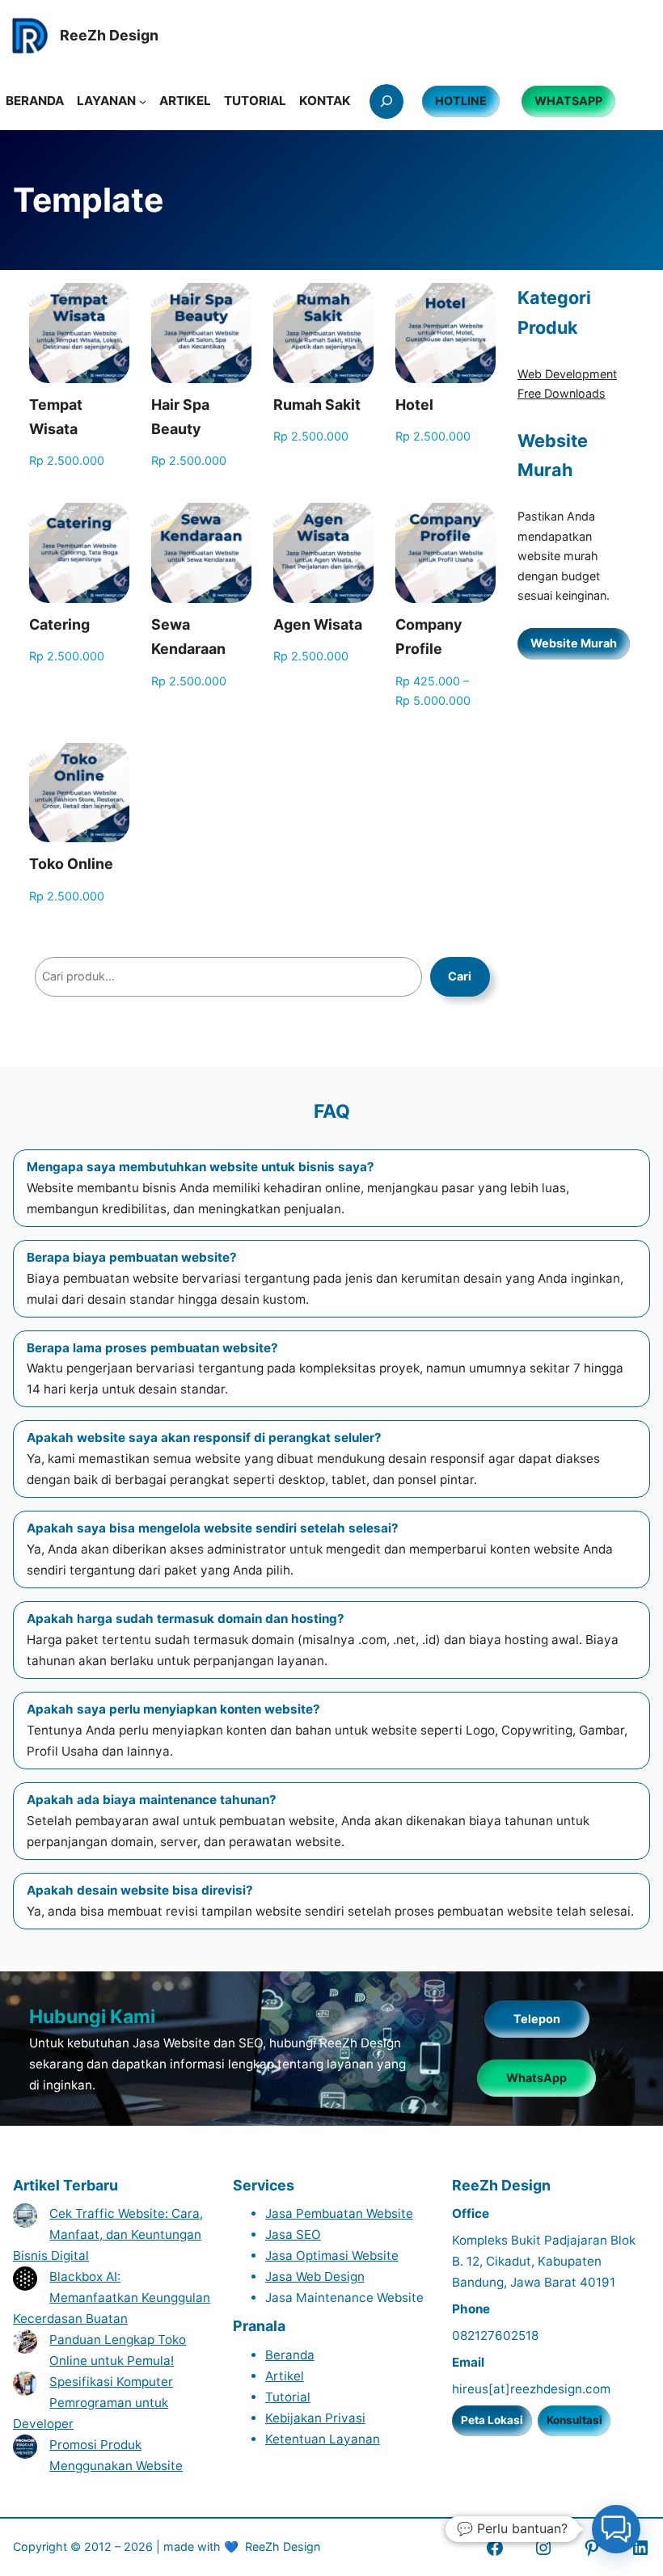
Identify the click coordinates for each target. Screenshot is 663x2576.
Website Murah (574, 643)
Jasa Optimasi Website (332, 2256)
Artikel (285, 2376)
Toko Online (71, 864)
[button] (616, 2529)
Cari (460, 976)
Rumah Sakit (317, 405)
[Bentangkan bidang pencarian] (386, 101)
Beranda (290, 2355)
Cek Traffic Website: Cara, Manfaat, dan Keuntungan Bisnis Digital (108, 2235)
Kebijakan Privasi (315, 2418)
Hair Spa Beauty (180, 417)
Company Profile (429, 637)
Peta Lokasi (492, 2420)
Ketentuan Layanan (323, 2439)
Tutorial (288, 2397)
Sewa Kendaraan (188, 637)
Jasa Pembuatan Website (339, 2213)
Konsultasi (574, 2420)
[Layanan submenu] (143, 101)
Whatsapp (568, 101)
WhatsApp (536, 2078)
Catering (59, 624)
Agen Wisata (318, 624)
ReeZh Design (283, 2546)
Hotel (414, 405)
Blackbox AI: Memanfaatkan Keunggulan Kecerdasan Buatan (112, 2298)
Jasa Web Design (315, 2277)
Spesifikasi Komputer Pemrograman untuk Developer (93, 2403)
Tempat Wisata (56, 417)
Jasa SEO (293, 2235)
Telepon (537, 2019)
